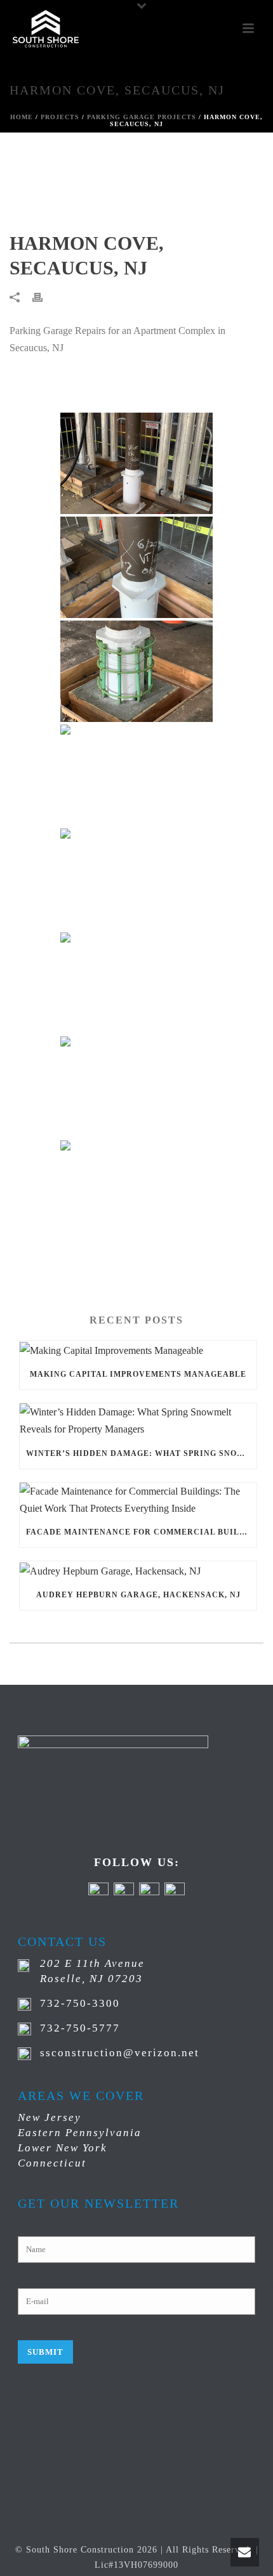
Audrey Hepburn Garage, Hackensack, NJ (138, 1595)
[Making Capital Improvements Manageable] (138, 1350)
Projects (60, 117)
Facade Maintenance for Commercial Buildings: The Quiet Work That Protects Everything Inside (141, 1532)
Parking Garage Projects (142, 117)
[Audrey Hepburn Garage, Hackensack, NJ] (138, 1570)
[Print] (44, 296)
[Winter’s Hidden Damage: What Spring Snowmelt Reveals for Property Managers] (138, 1420)
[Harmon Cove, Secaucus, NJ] (136, 184)
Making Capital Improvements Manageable (138, 1374)
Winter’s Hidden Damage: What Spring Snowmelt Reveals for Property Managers (141, 1453)
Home (22, 117)
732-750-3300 (80, 2003)
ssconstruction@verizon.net (120, 2053)
